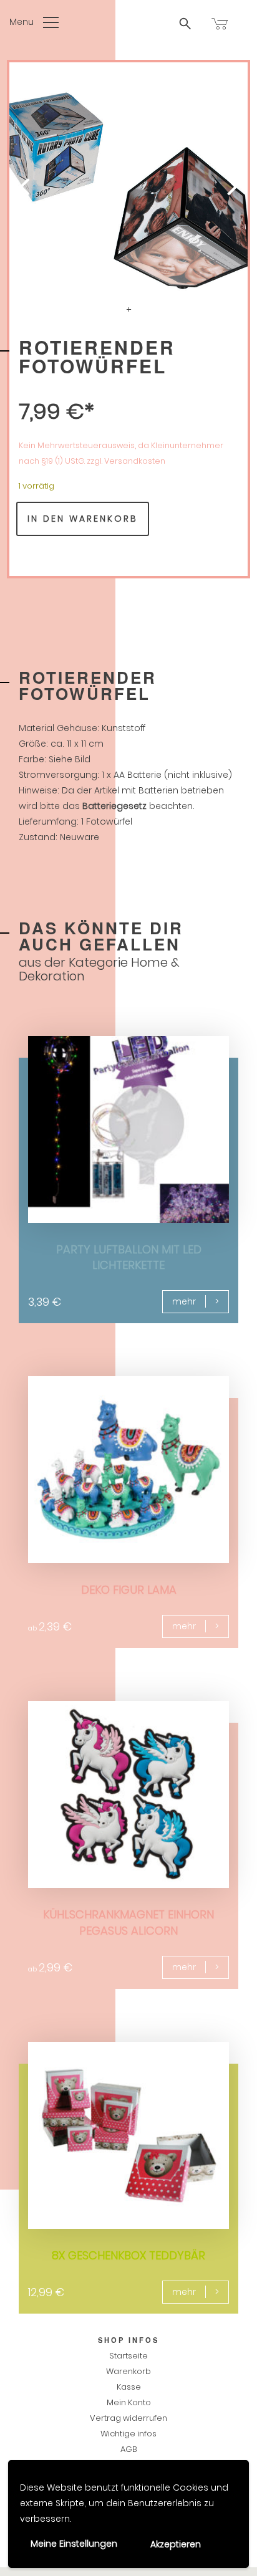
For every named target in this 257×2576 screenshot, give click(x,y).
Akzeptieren (176, 2544)
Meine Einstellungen (74, 2544)
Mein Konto (129, 2402)
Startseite (128, 2356)
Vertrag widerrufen (128, 2418)
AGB (129, 2449)
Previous (41, 191)
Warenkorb (128, 2371)
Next (216, 191)
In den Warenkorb (83, 519)
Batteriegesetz (114, 806)
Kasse (129, 2387)
